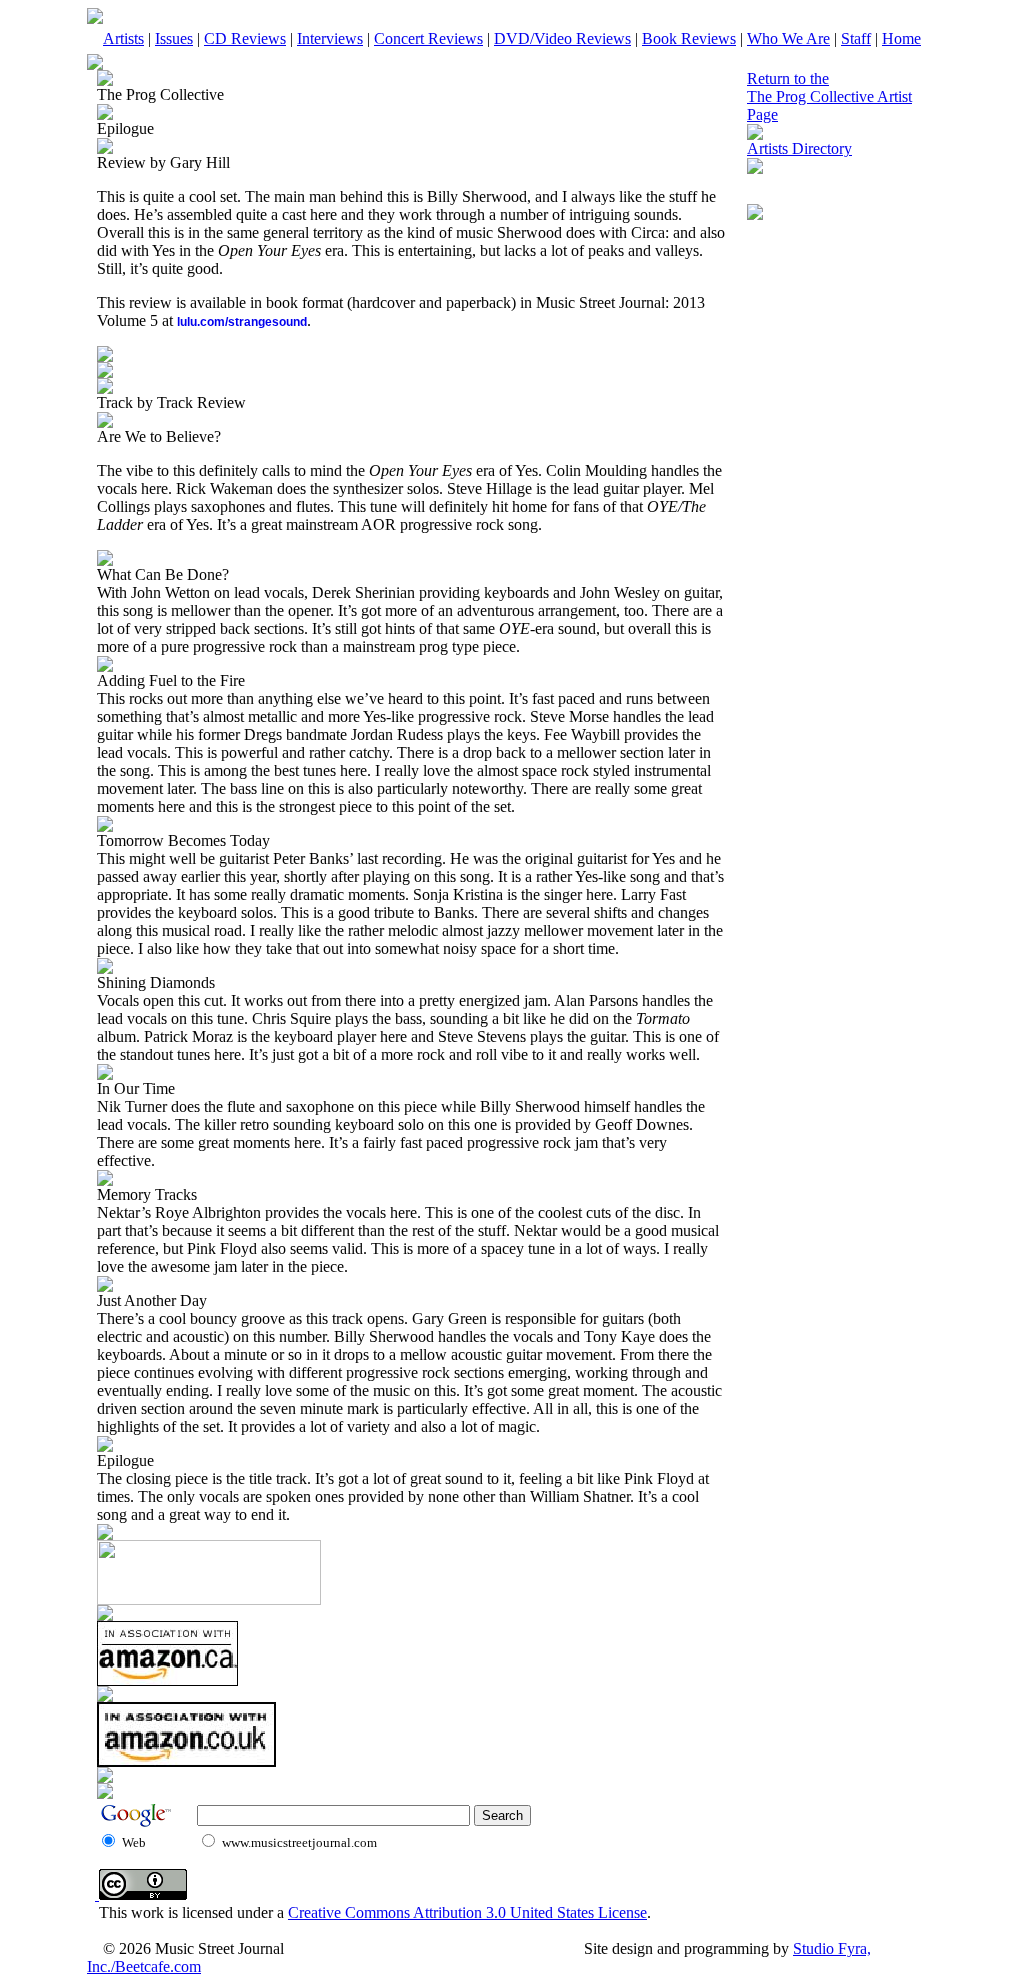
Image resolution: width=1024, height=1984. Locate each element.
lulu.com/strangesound (242, 322)
